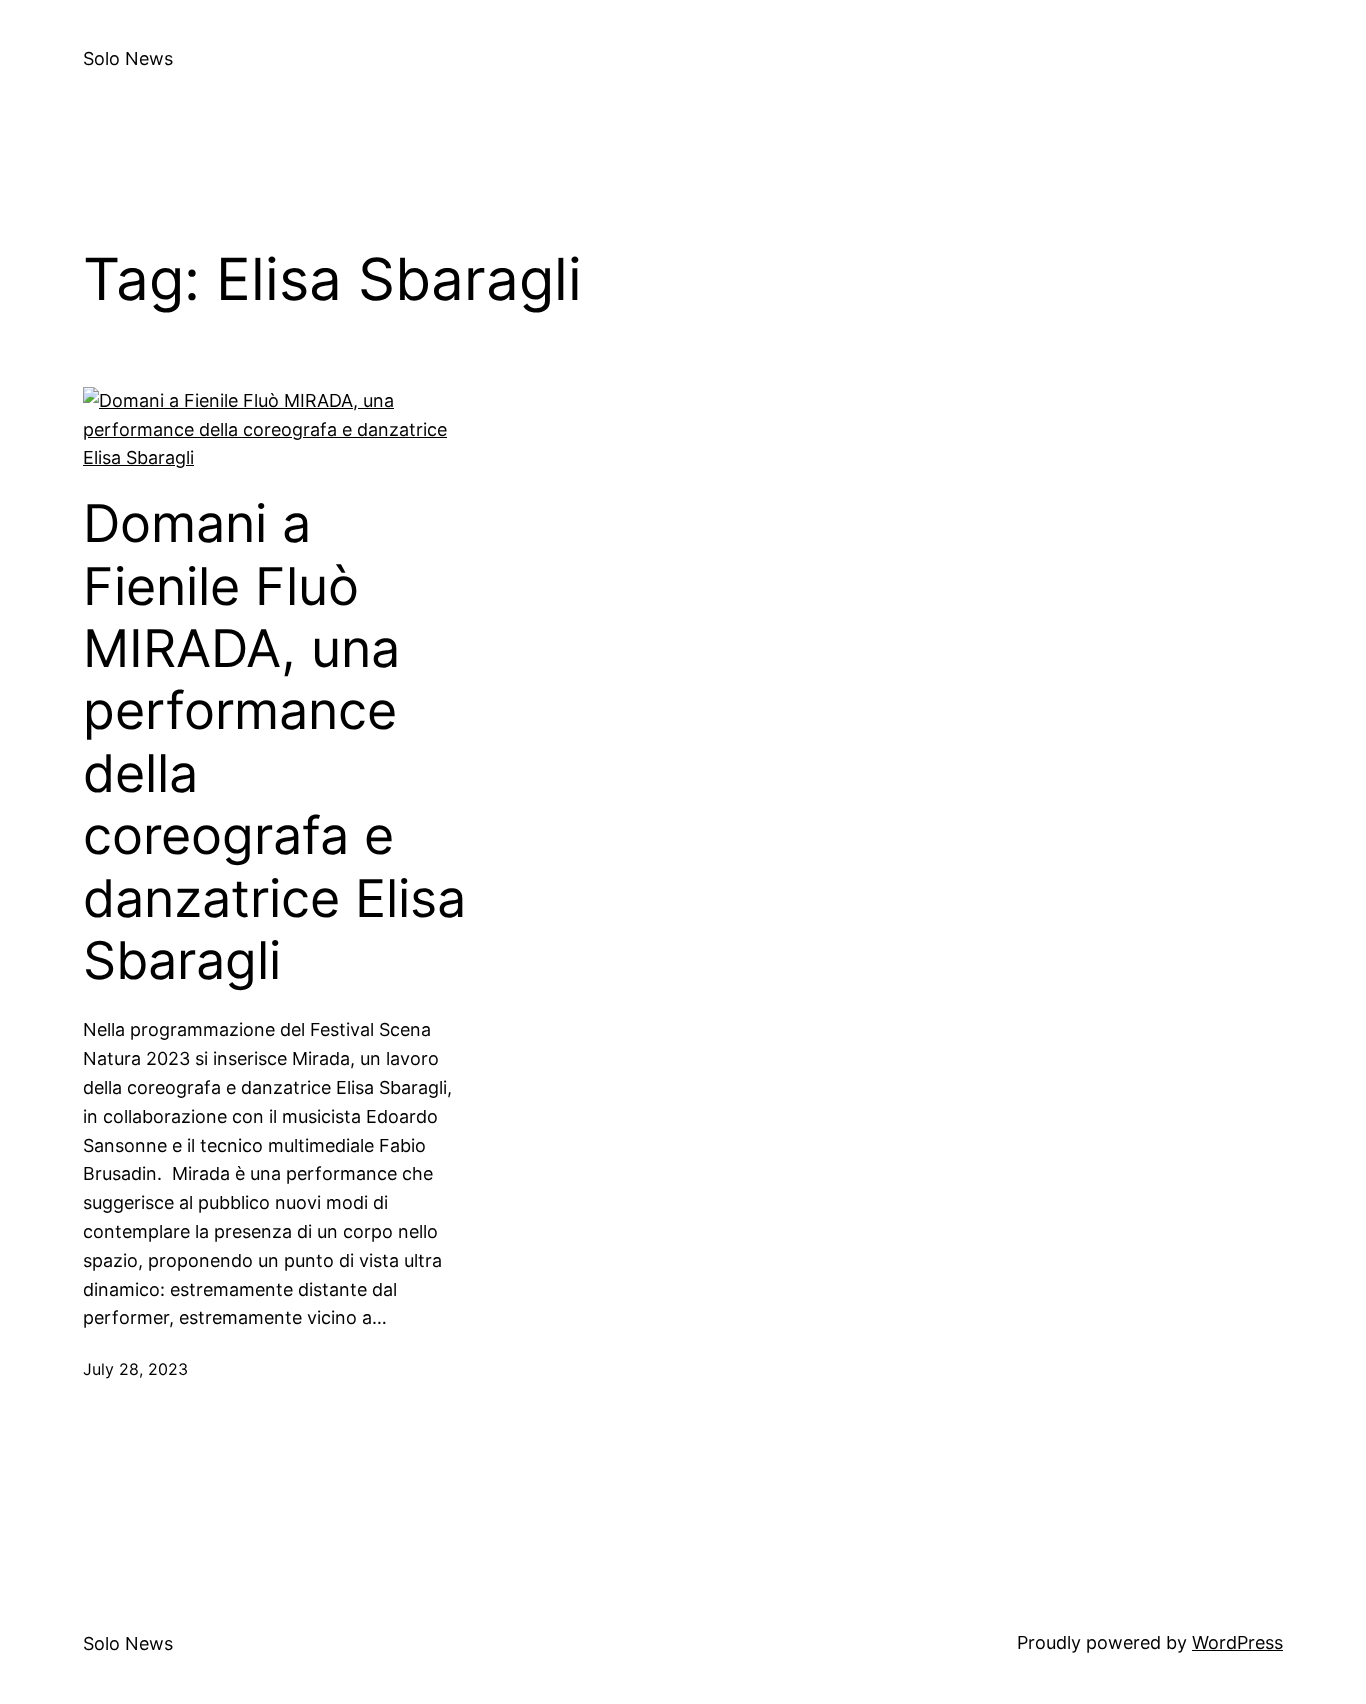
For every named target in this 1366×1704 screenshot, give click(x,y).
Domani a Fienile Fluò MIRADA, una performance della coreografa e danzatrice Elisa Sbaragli (274, 742)
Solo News (128, 58)
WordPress (1237, 1642)
